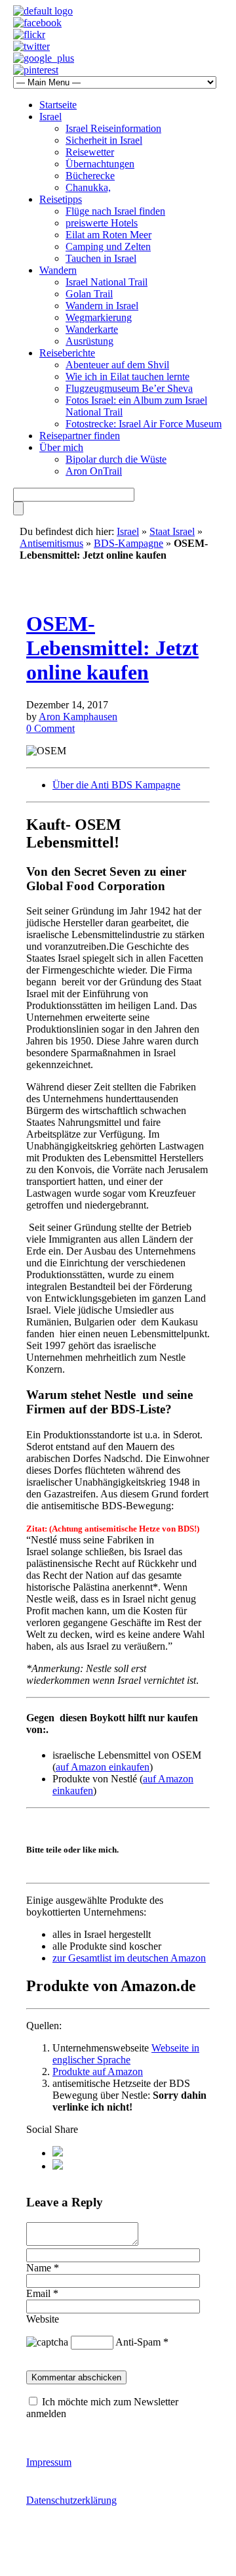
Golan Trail (89, 294)
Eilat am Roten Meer (108, 235)
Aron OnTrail (94, 471)
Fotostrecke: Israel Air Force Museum (144, 424)
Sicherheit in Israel (104, 140)
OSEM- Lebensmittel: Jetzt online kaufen (112, 648)
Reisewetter (90, 152)
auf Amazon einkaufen (103, 1767)
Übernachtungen (100, 164)
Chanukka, (88, 187)
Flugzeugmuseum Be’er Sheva (129, 388)
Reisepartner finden (80, 436)
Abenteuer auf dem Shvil (117, 365)
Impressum (49, 2462)
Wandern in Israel (102, 306)
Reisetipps (61, 199)
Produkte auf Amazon (98, 2072)
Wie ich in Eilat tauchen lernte (128, 376)
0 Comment (50, 728)
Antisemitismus (51, 543)
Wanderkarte (92, 329)
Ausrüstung (89, 341)
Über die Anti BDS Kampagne (116, 785)
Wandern (58, 270)
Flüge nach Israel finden (115, 211)
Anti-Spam (138, 2342)
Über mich (61, 447)
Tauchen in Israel (101, 258)
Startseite (58, 105)
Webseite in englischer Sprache (126, 2054)
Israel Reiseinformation (113, 128)
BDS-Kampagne (128, 543)
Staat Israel (172, 531)
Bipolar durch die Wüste (116, 459)
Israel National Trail (107, 282)
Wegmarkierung (99, 317)
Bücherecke (90, 176)
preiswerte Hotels (102, 223)
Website (43, 2319)
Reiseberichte (67, 353)
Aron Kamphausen (78, 717)
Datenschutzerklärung (71, 2500)
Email (38, 2293)
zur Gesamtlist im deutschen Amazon (129, 1958)
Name (39, 2268)
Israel (50, 117)
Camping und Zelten (108, 247)
